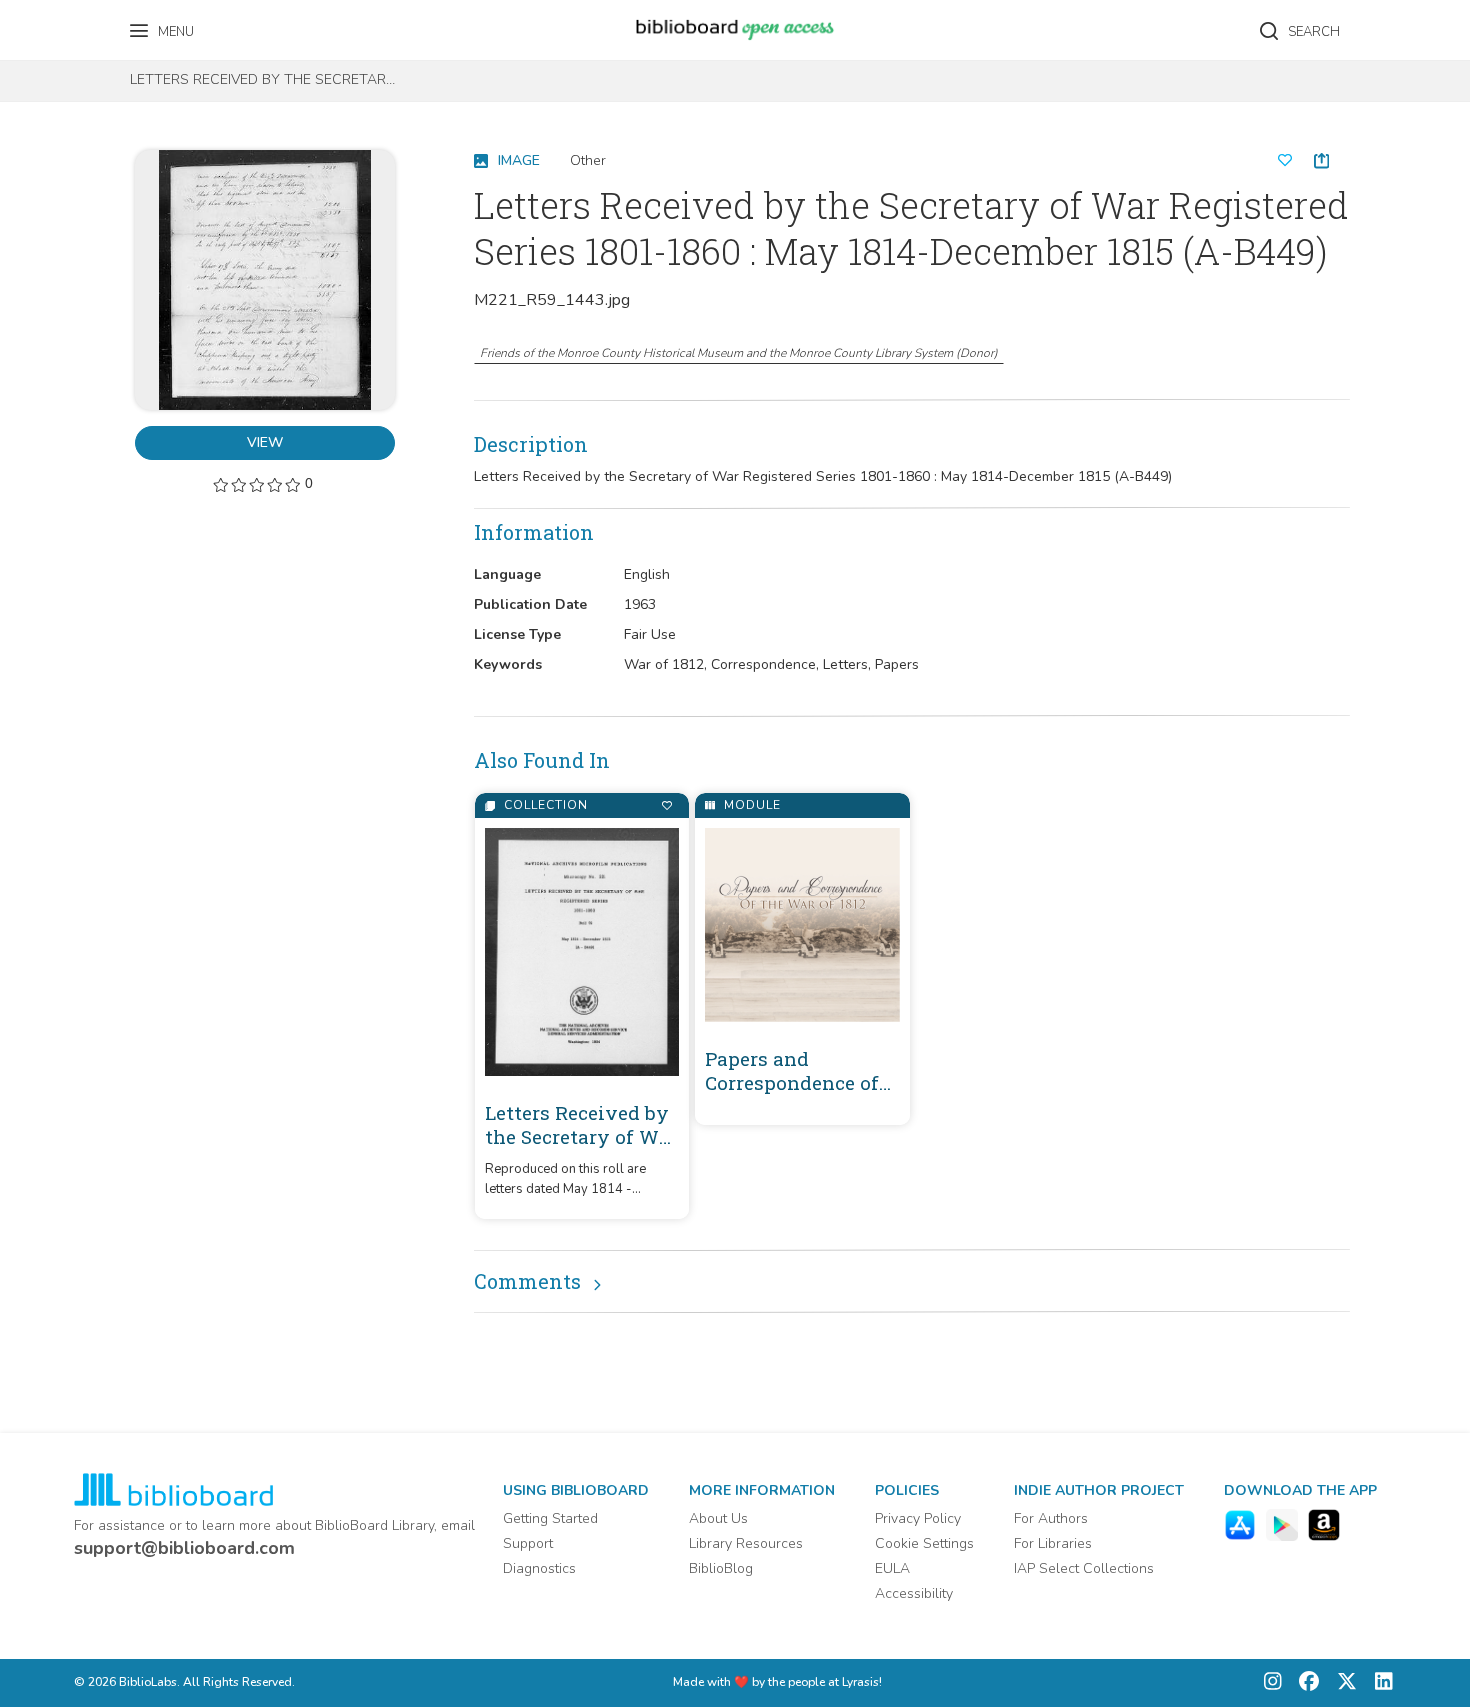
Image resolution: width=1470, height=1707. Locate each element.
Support (528, 1543)
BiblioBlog (721, 1568)
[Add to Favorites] (666, 805)
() (739, 353)
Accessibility (914, 1593)
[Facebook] (1304, 1683)
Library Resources (746, 1543)
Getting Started (550, 1518)
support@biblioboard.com (184, 1548)
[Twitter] (1342, 1683)
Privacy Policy (918, 1518)
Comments (527, 1281)
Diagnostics (539, 1568)
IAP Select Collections (1084, 1568)
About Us (718, 1518)
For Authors (1051, 1518)
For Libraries (1053, 1543)
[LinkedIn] (1379, 1683)
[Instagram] (1273, 1683)
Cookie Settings (924, 1543)
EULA (892, 1568)
